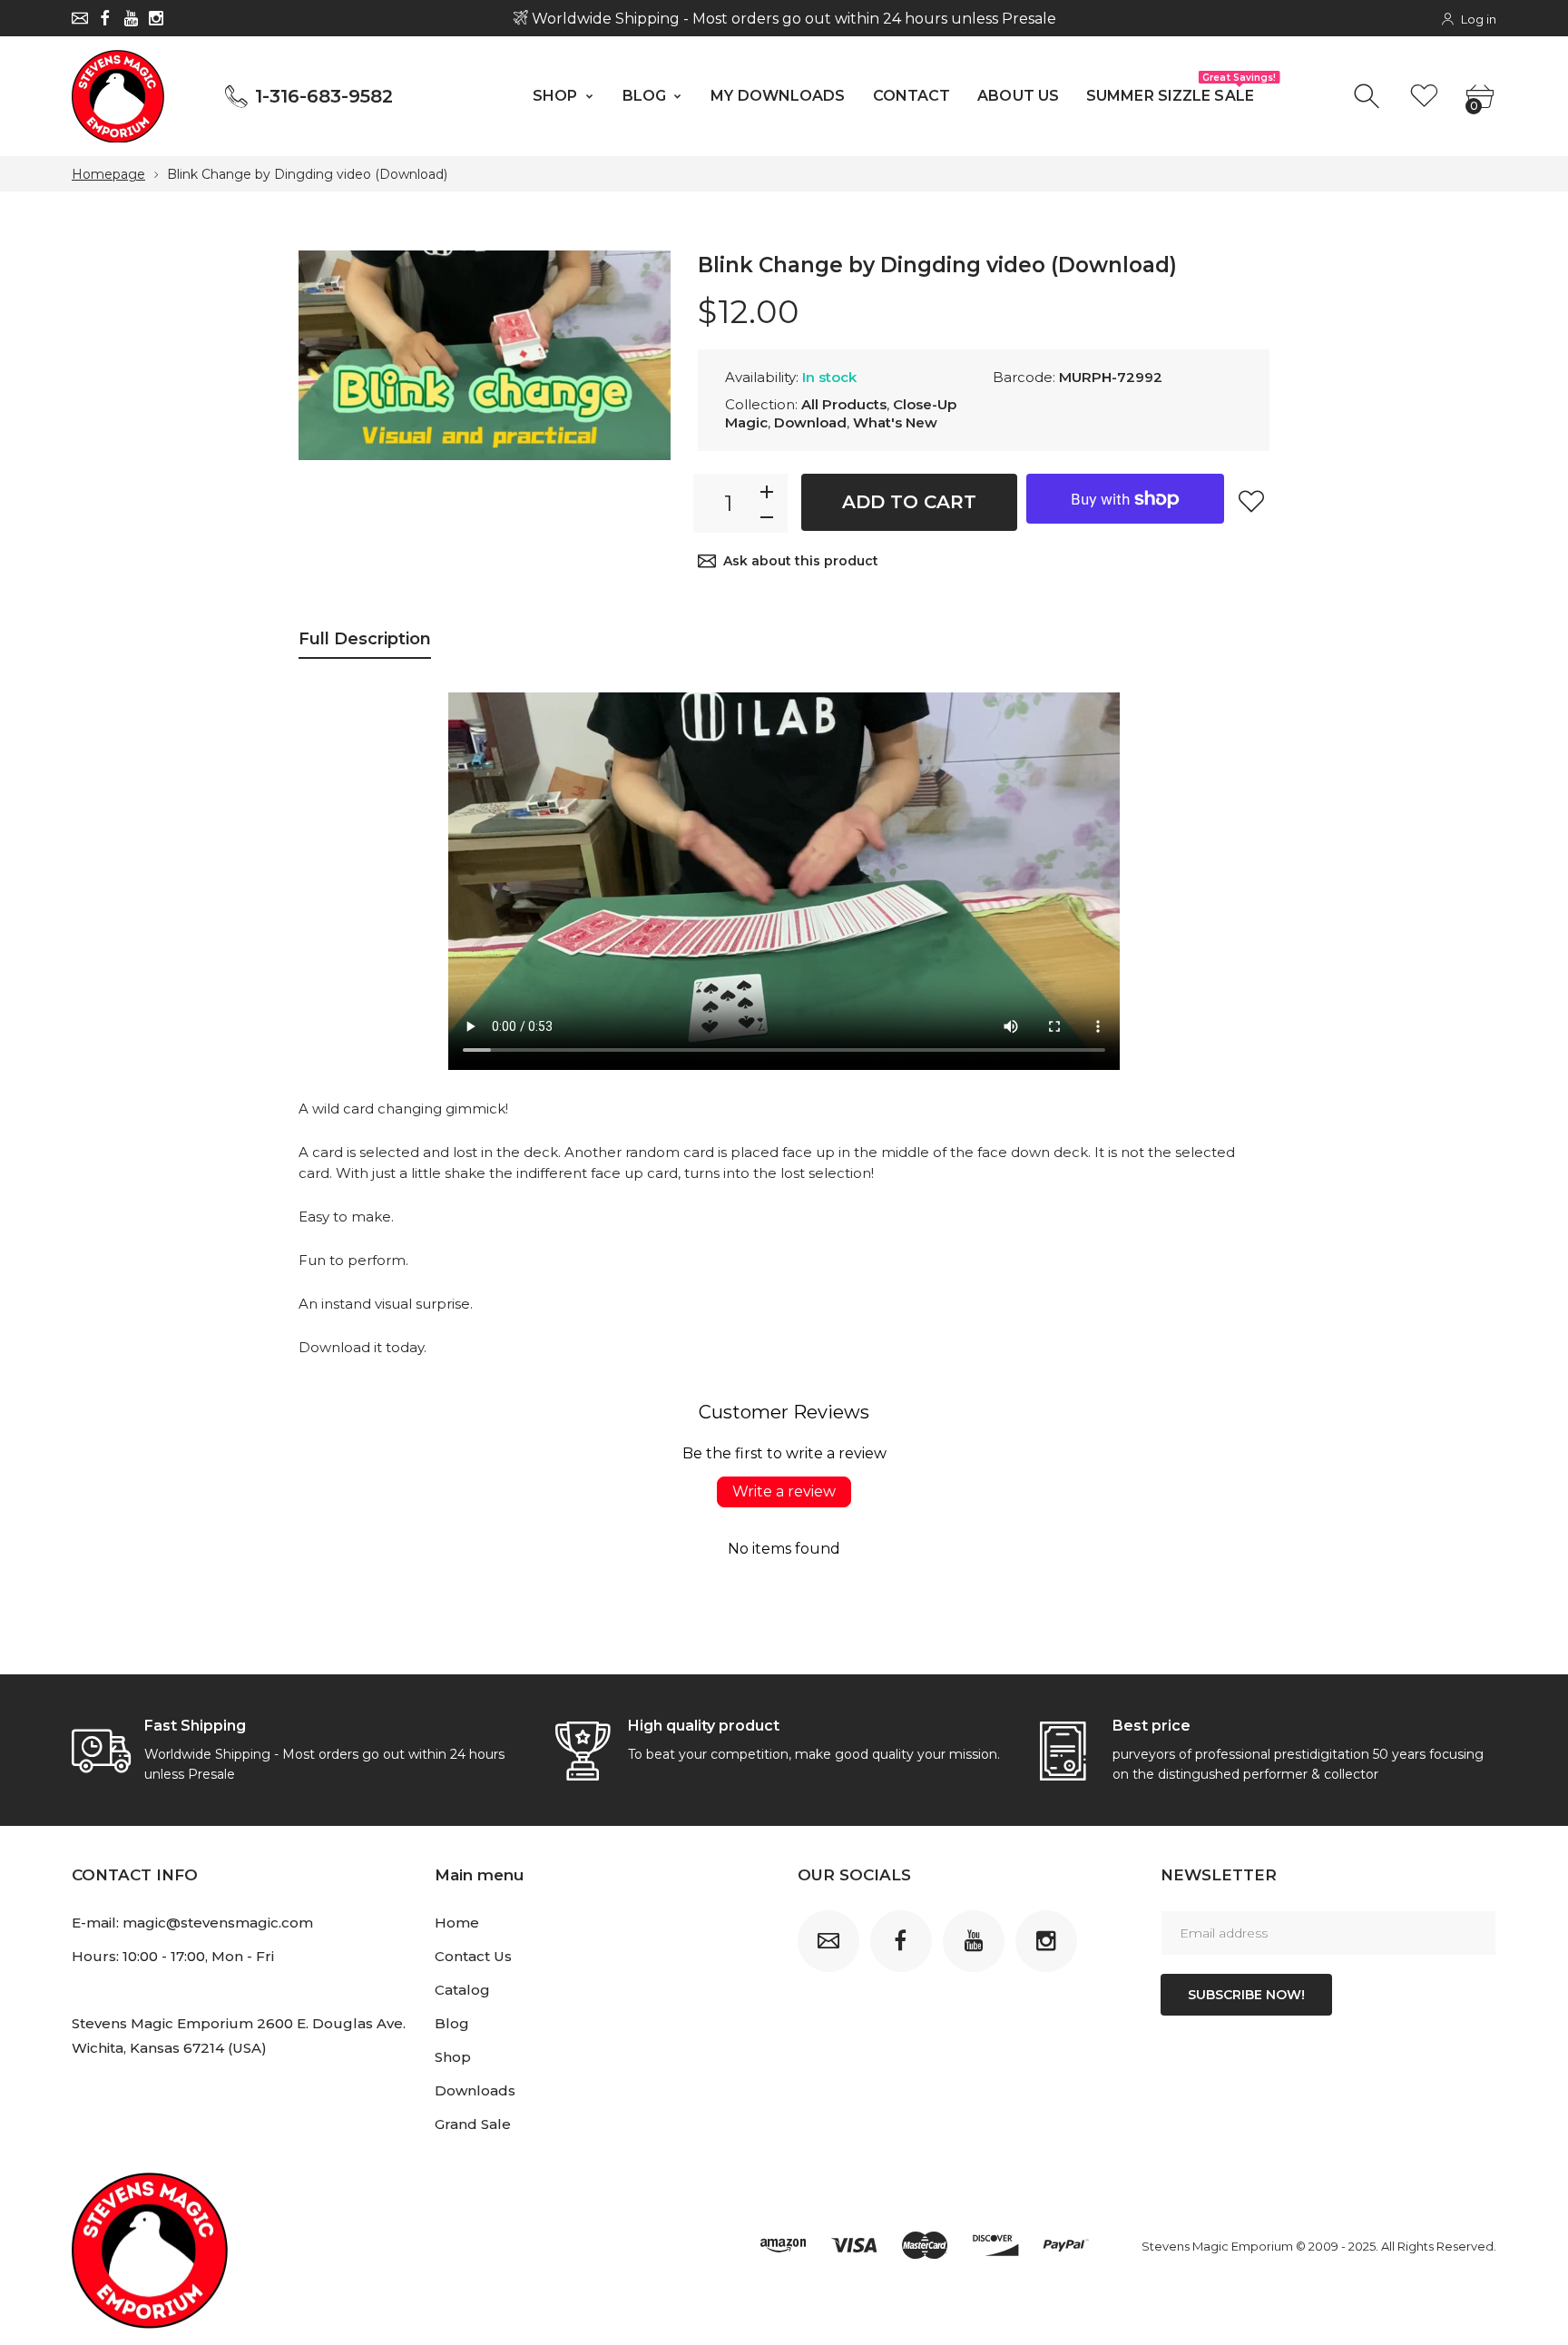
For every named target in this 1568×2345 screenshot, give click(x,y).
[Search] (1369, 97)
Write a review (784, 1491)
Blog (452, 2023)
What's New (895, 422)
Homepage (108, 174)
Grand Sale (473, 2124)
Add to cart (909, 502)
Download (810, 422)
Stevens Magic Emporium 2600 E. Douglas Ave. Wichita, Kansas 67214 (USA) (239, 2036)
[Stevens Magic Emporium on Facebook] (105, 18)
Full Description (365, 639)
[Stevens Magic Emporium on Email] (80, 18)
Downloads (475, 2090)
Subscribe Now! (1246, 1995)
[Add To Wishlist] (1251, 501)
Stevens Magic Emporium (1217, 2246)
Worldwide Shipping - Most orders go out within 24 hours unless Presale (791, 19)
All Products (844, 404)
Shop (453, 2057)
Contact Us (473, 1956)
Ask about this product (801, 561)
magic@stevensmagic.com (218, 1923)
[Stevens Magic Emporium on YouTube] (131, 18)
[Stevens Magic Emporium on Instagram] (156, 18)
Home (457, 1923)
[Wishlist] (1424, 97)
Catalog (462, 1990)
